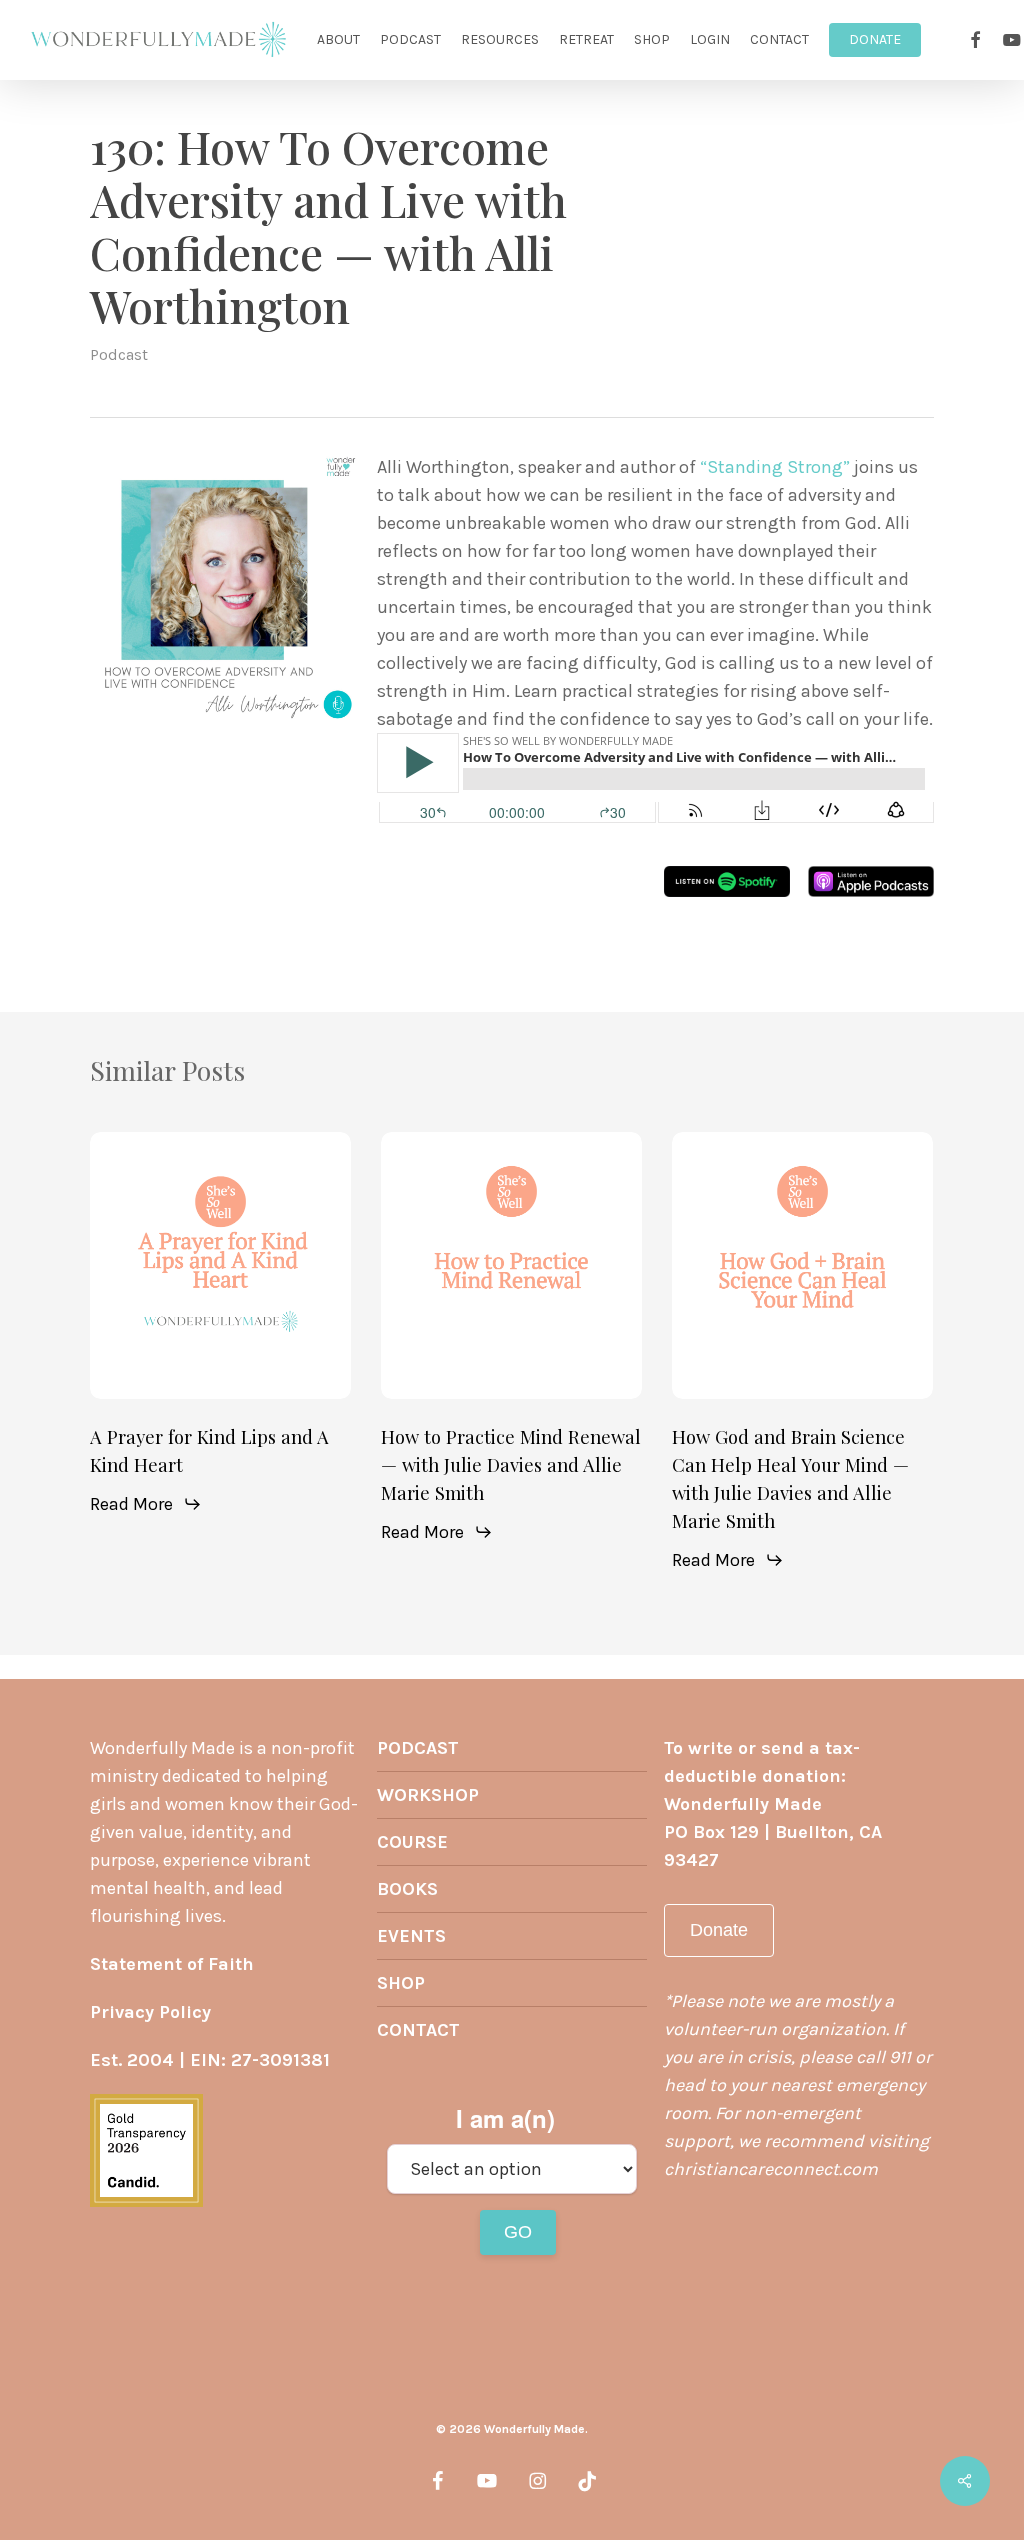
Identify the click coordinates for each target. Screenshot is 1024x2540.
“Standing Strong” (775, 467)
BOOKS (407, 1889)
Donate (719, 1930)
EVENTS (411, 1936)
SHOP (401, 1983)
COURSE (412, 1842)
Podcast (119, 354)
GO (518, 2232)
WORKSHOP (428, 1795)
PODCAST (418, 1748)
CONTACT (418, 2030)
